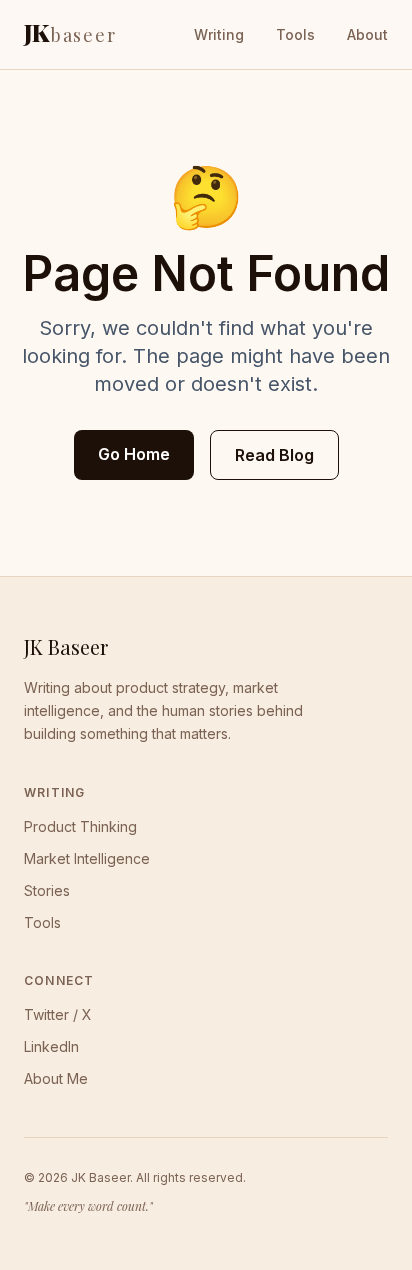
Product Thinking (80, 826)
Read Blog (274, 455)
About (367, 34)
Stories (47, 890)
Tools (295, 34)
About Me (56, 1078)
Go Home (134, 454)
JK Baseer (66, 646)
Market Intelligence (87, 858)
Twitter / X (58, 1014)
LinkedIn (51, 1046)
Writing (219, 34)
